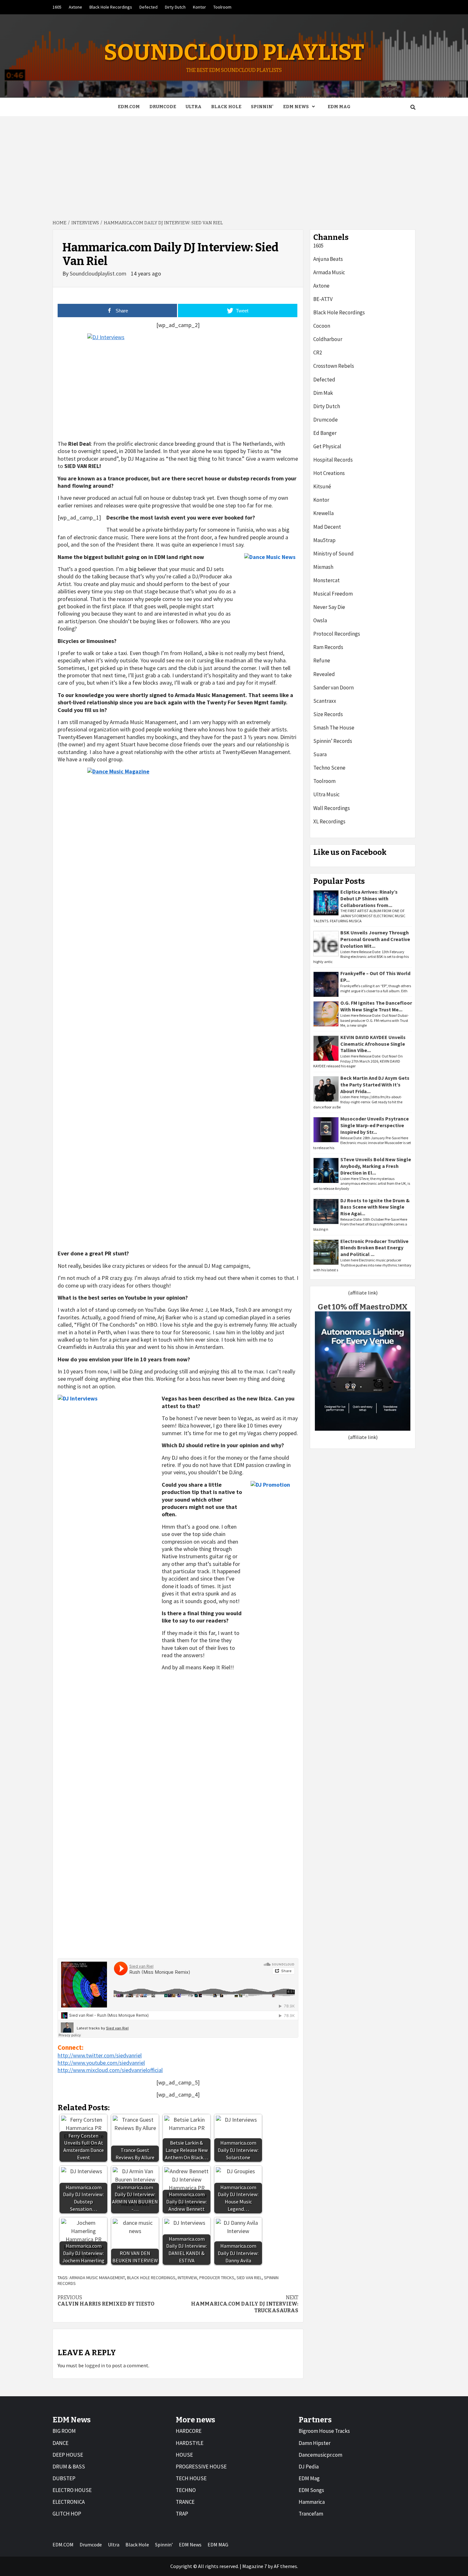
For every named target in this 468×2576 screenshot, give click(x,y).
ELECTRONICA (69, 2502)
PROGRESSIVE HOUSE (201, 2467)
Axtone (75, 7)
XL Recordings (329, 821)
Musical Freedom (333, 594)
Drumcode (163, 107)
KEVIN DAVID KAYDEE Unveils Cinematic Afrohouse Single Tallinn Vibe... (373, 1044)
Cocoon (322, 326)
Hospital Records (333, 460)
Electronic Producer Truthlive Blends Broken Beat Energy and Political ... (374, 1248)
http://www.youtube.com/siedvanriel (101, 2063)
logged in (95, 2365)
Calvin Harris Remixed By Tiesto (106, 2301)
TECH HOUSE (191, 2478)
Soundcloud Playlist (234, 52)
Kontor (199, 7)
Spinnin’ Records (333, 741)
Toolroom (222, 7)
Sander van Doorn (333, 688)
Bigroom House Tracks (324, 2431)
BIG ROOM (64, 2431)
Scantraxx (325, 701)
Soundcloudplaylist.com (99, 273)
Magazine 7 (255, 2566)
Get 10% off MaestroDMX (363, 1307)
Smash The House (334, 728)
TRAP (182, 2514)
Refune (322, 660)
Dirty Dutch (175, 7)
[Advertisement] (234, 164)
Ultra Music (326, 794)
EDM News (296, 107)
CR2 (318, 353)
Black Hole (226, 107)
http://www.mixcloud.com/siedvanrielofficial (110, 2070)
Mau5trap (324, 540)
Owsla (320, 620)
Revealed (324, 674)
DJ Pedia (309, 2467)
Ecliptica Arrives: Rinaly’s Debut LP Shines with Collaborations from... (369, 898)
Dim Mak (323, 393)
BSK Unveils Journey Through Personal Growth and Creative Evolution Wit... (375, 939)
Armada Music (329, 272)
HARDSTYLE (190, 2443)
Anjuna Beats (328, 259)
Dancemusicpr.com (320, 2455)
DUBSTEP (64, 2478)
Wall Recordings (332, 808)
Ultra (194, 107)
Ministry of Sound (333, 554)
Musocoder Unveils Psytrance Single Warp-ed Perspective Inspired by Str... (375, 1125)
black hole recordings (151, 2278)
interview (187, 2278)
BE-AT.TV (323, 299)
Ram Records (328, 647)
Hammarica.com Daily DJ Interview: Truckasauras (245, 2304)
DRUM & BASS (69, 2467)
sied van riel (249, 2278)
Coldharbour (328, 339)
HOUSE (184, 2455)
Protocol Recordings (337, 634)
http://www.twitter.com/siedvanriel (100, 2055)
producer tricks (217, 2278)
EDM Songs (311, 2490)
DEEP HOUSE (68, 2455)
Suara (320, 754)
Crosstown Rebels (334, 366)
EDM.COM (129, 107)
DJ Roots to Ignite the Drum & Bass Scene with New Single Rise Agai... (375, 1207)
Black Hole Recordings (111, 7)
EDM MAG (339, 107)
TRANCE (185, 2502)
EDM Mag (309, 2478)
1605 (57, 7)
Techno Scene (329, 768)
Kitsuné (322, 486)
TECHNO (186, 2490)
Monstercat (326, 580)
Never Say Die (329, 607)
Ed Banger (325, 433)
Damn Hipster (315, 2443)
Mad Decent (327, 527)
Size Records (328, 714)
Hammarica (312, 2502)
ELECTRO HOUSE (72, 2490)
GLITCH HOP (67, 2514)
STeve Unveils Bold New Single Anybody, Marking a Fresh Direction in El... (376, 1166)
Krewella (323, 513)
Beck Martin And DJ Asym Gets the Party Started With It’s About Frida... (375, 1085)
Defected (149, 7)
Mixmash (323, 567)
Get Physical (327, 446)
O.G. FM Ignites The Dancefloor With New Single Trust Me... (376, 1006)
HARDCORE (189, 2431)
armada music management (97, 2278)
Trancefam (311, 2514)
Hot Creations (329, 473)
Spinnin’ (262, 107)
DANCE (60, 2443)
